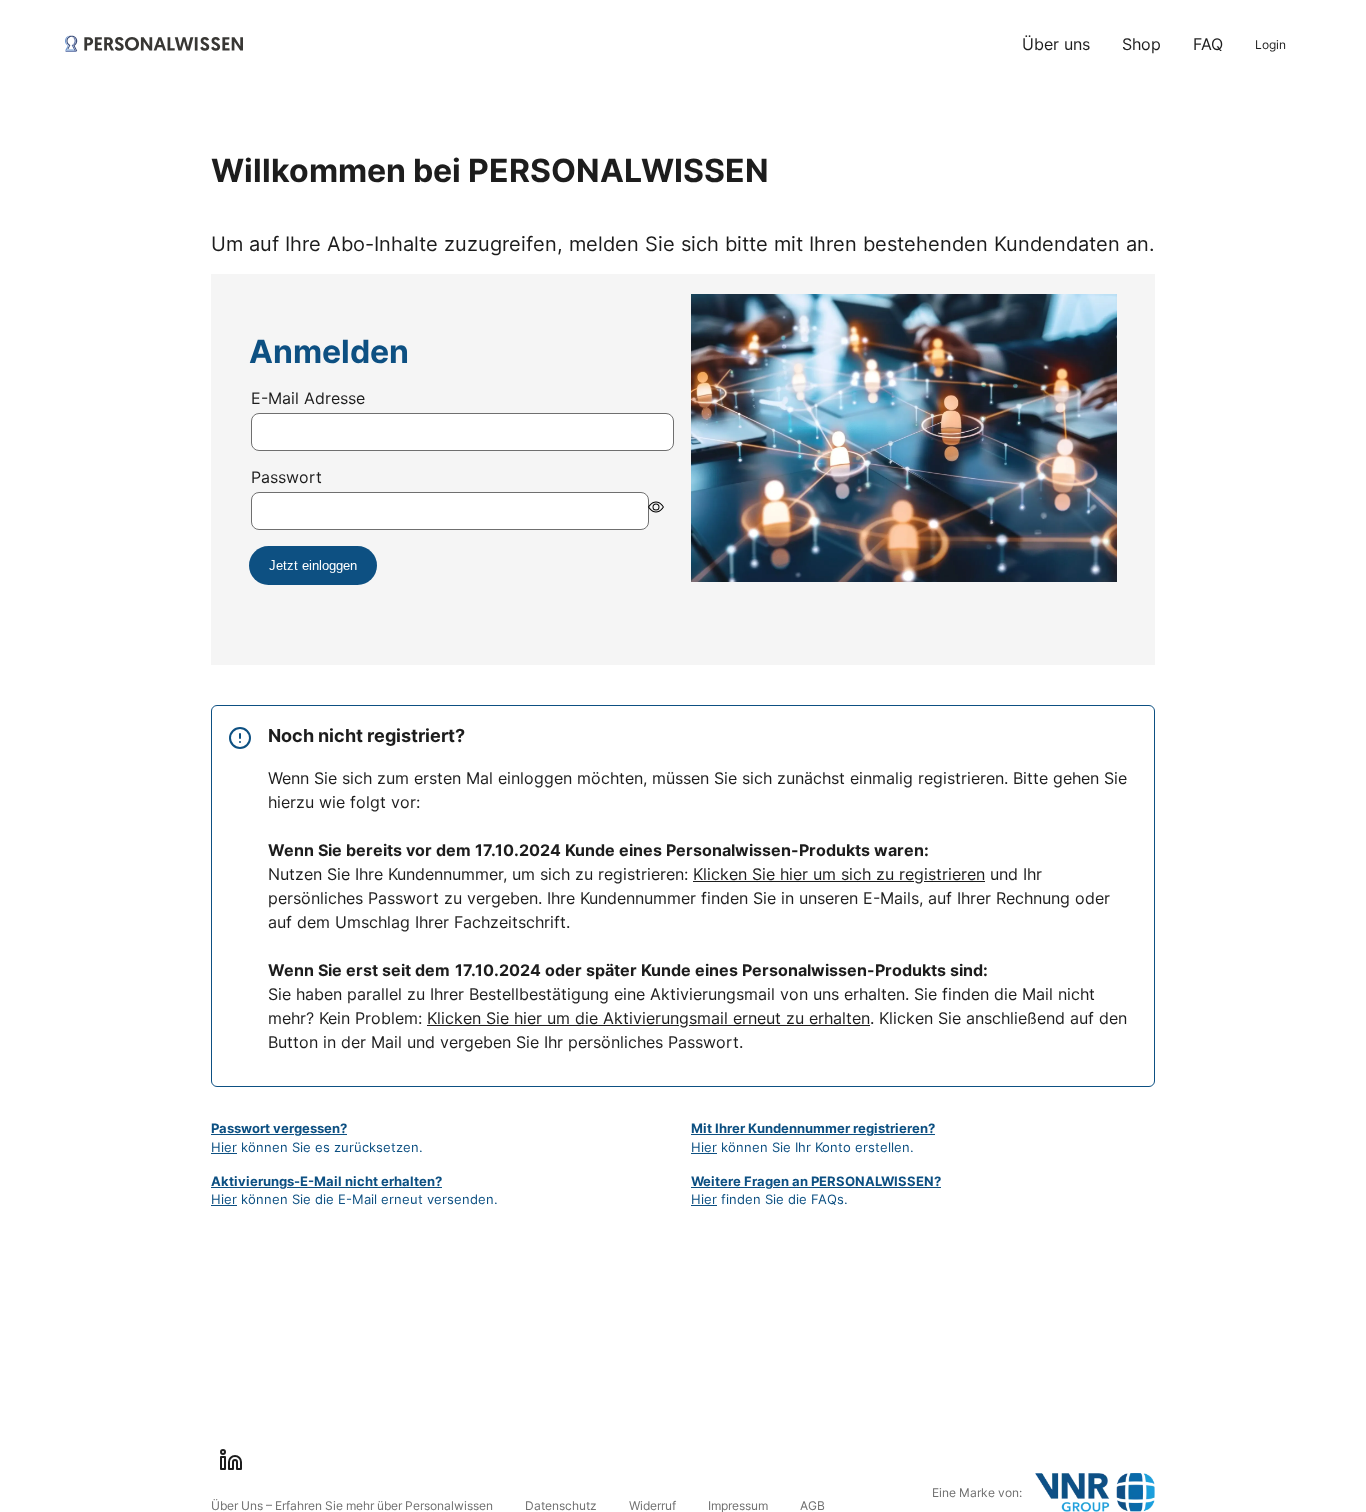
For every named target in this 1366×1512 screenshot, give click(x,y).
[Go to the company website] (1095, 1492)
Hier (224, 1147)
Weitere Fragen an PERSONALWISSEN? (816, 1181)
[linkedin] (231, 1460)
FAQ (1208, 44)
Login (1270, 44)
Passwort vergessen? (279, 1128)
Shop (1141, 44)
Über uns (1056, 44)
